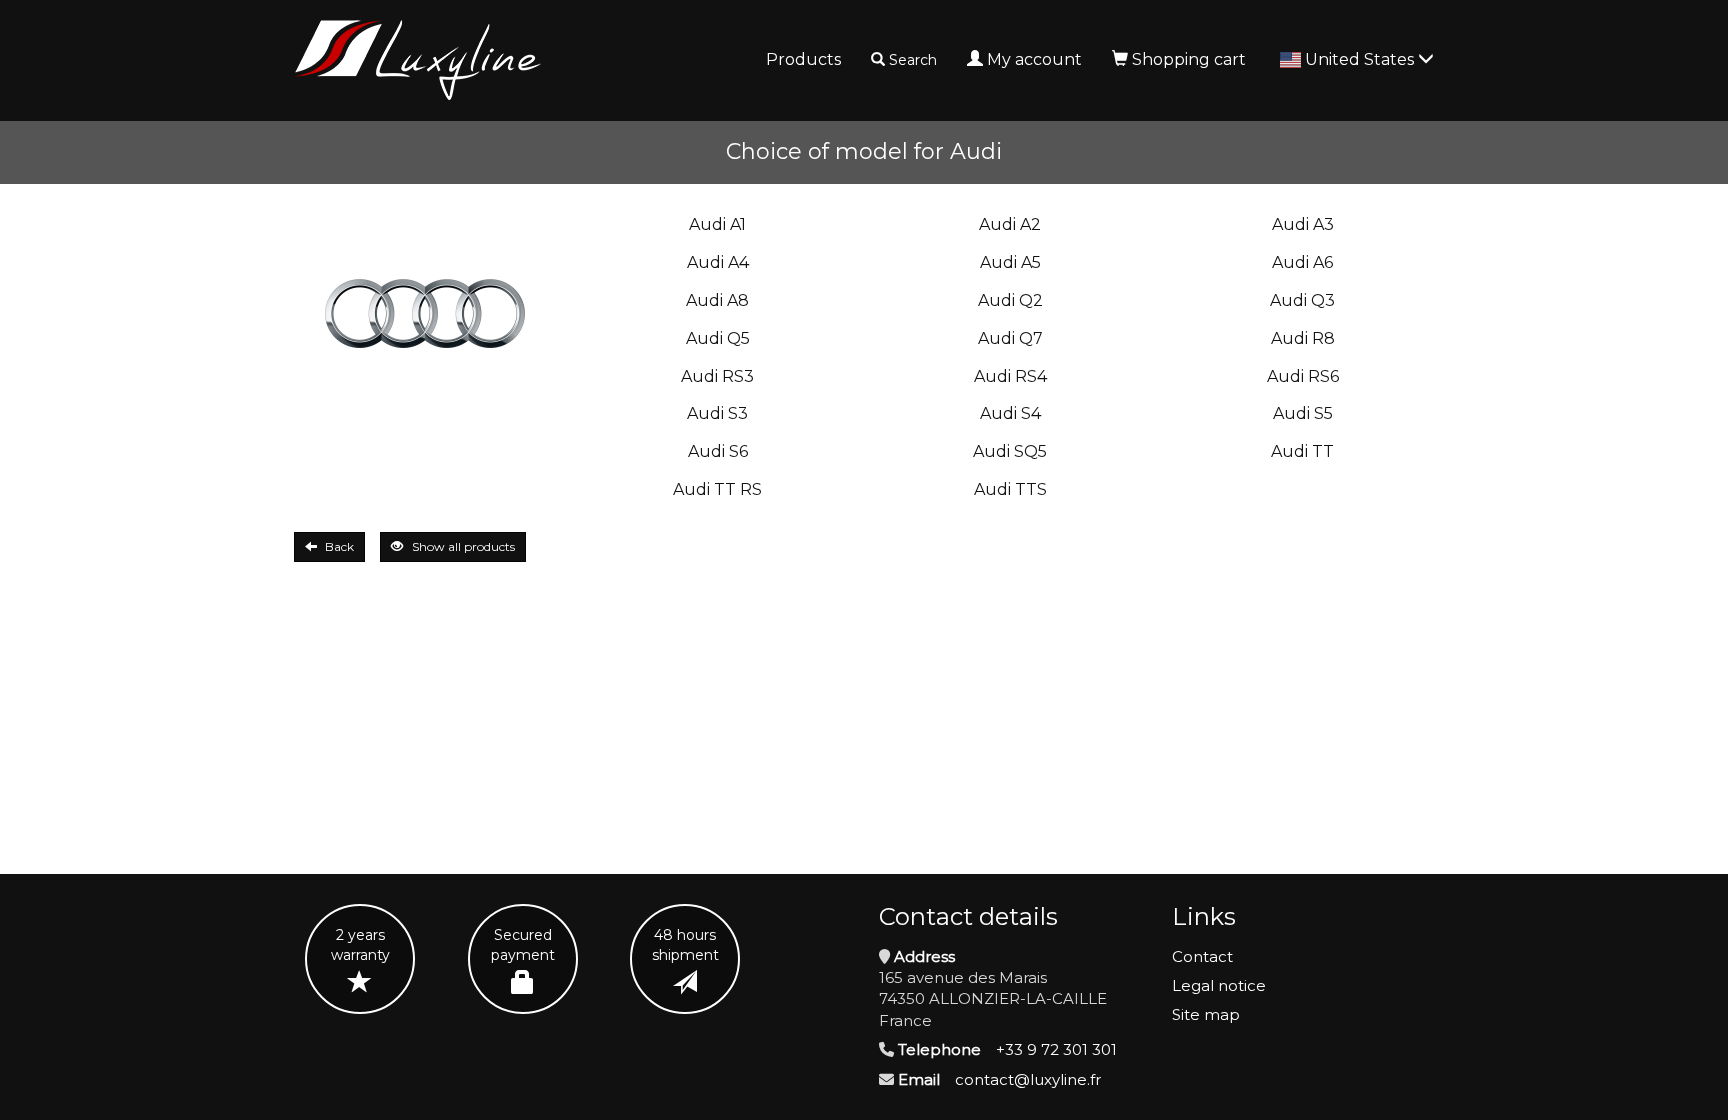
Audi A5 (1010, 262)
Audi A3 (1303, 224)
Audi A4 (718, 262)
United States (1361, 59)
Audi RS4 (1010, 376)
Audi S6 (718, 451)
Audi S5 (1303, 413)
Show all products (463, 546)
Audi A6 (1302, 262)
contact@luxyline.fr (1028, 1079)
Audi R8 (1303, 338)
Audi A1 (717, 224)
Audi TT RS (717, 489)
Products (803, 59)
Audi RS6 (1303, 376)
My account (1034, 59)
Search (913, 60)
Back (339, 546)
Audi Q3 (1302, 300)
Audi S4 (1010, 413)
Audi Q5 (718, 338)
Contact (1202, 956)
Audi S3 (717, 413)
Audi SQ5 (1010, 451)
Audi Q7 (1010, 338)
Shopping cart (1189, 59)
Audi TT (1302, 451)
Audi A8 (717, 300)
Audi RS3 (717, 376)
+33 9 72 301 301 (1056, 1049)
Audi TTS (1010, 489)
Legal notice (1219, 985)
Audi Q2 (1010, 300)
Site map (1206, 1014)
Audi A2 (1010, 224)
